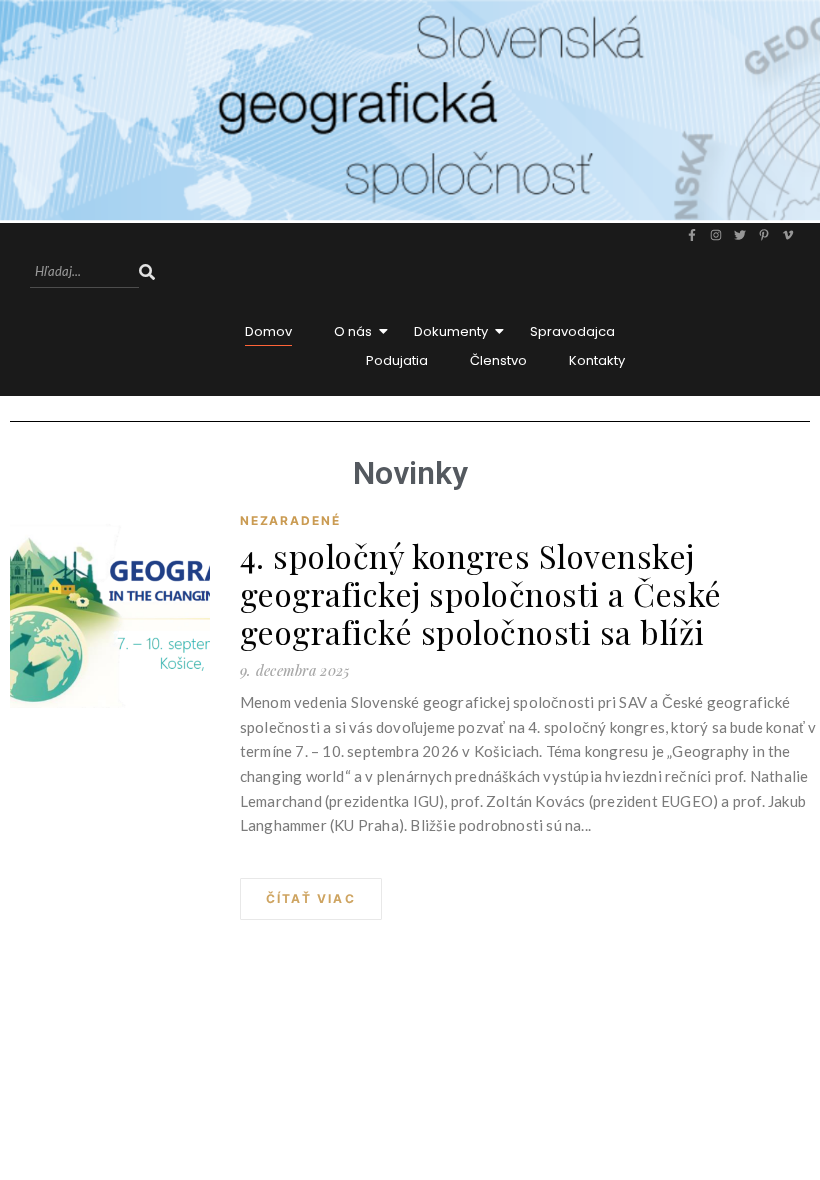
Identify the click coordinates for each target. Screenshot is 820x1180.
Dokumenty (451, 331)
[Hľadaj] (147, 272)
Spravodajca (572, 331)
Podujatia (397, 360)
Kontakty (597, 360)
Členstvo (498, 360)
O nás (353, 331)
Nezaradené (290, 520)
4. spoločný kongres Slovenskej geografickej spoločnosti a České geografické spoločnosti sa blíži (481, 594)
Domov (268, 331)
